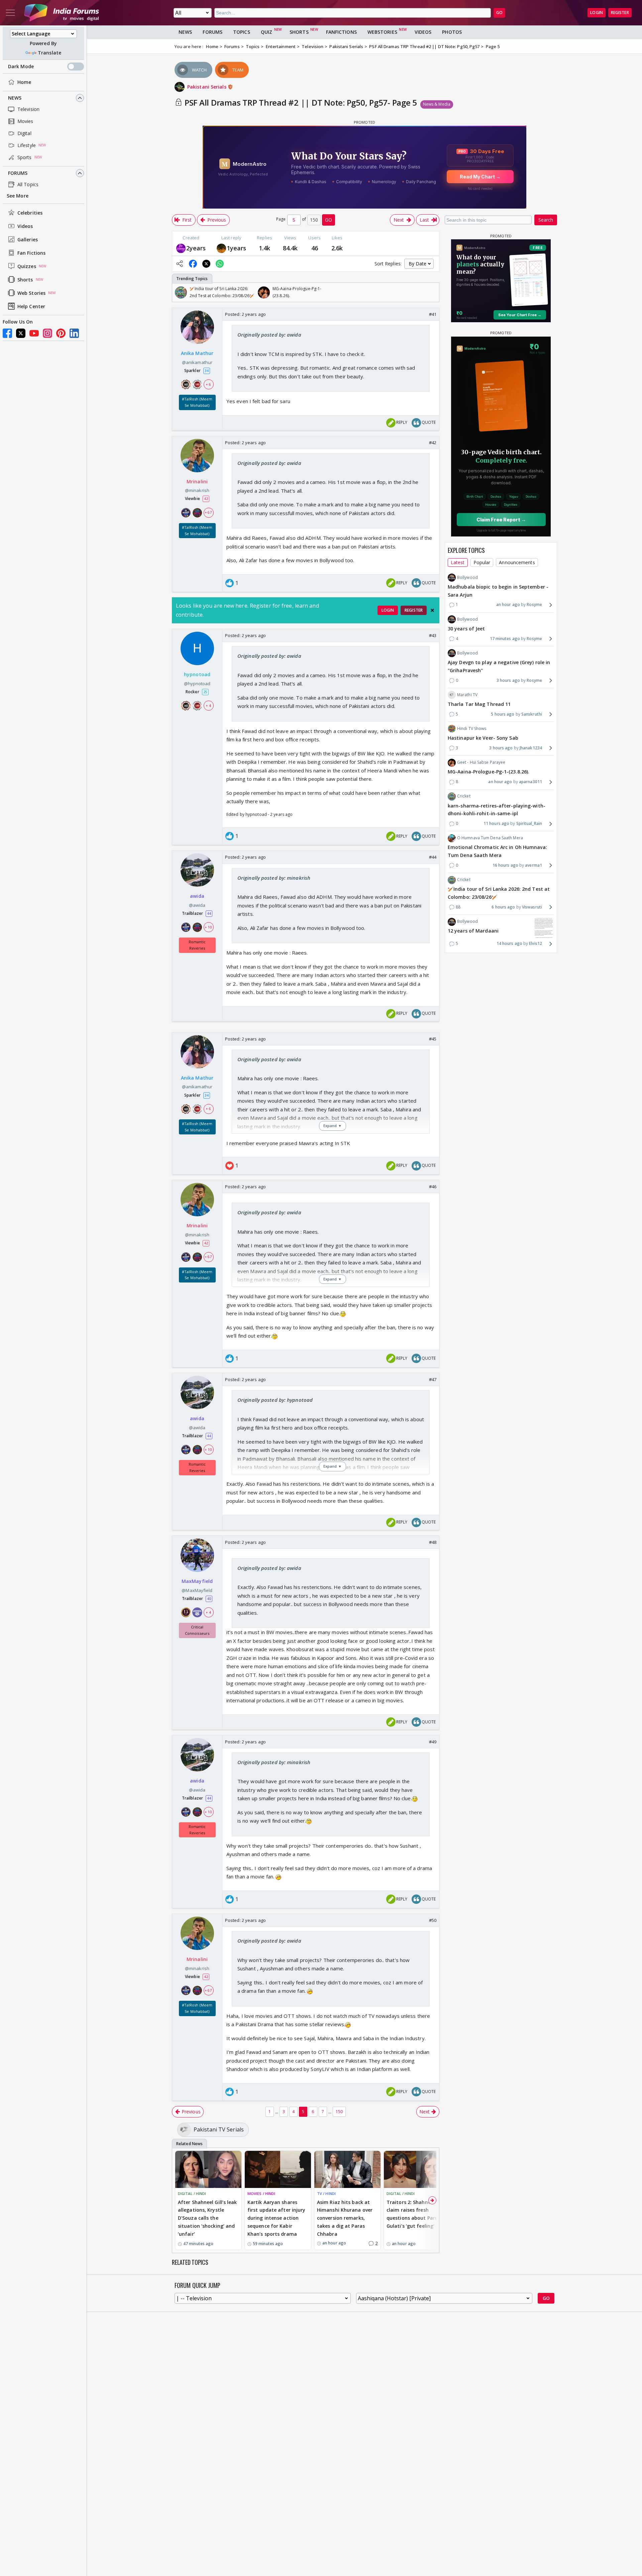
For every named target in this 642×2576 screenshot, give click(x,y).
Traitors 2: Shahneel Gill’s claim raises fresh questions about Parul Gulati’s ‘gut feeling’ (417, 2214)
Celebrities (30, 213)
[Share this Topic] (180, 264)
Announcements (517, 562)
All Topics (28, 184)
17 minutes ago (505, 639)
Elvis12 (536, 944)
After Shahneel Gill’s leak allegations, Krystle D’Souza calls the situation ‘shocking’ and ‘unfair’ (207, 2218)
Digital (24, 133)
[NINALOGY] (181, 248)
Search (546, 220)
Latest (458, 562)
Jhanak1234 (531, 748)
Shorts (25, 280)
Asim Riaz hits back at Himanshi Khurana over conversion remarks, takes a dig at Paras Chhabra (345, 2218)
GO (499, 13)
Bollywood (467, 577)
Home (24, 82)
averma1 (533, 865)
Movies (25, 121)
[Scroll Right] (432, 292)
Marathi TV (467, 695)
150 (339, 2112)
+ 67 (208, 512)
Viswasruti (532, 907)
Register (620, 13)
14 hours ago (509, 944)
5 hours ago (503, 714)
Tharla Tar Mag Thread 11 (479, 704)
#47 (433, 1379)
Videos (25, 226)
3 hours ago (508, 680)
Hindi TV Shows (472, 728)
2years (196, 248)
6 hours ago (503, 907)
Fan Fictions (31, 253)
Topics (242, 32)
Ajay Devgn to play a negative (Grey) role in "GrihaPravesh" (499, 666)
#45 (433, 1039)
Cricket (464, 796)
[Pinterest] (61, 333)
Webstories (382, 32)
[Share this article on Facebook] (193, 264)
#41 (433, 314)
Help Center (31, 306)
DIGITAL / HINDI (192, 2193)
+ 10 (208, 927)
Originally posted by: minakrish (274, 878)
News (15, 98)
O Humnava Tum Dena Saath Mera (490, 838)
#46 (433, 1187)
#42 (433, 443)
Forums (18, 173)
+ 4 (208, 706)
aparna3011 (530, 782)
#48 (433, 1542)
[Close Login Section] (432, 610)
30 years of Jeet (466, 629)
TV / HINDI (326, 2193)
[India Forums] (62, 13)
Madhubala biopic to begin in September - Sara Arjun (498, 591)
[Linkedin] (74, 333)
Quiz (266, 32)
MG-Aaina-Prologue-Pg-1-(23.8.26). (489, 772)
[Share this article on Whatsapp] (220, 264)
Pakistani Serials (207, 87)
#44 (433, 857)
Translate (49, 53)
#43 (433, 635)
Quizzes (27, 266)
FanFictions (341, 32)
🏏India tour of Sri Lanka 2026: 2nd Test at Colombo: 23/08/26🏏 (499, 893)
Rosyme (534, 605)
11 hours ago (496, 823)
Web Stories (31, 293)
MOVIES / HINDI (261, 2193)
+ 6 (208, 384)
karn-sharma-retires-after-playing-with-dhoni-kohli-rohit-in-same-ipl (497, 810)
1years (237, 248)
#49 (433, 1742)
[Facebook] (7, 333)
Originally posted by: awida (269, 335)
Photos (452, 32)
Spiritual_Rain (529, 823)
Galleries (28, 239)
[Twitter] (21, 333)
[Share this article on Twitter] (206, 264)
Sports (25, 157)
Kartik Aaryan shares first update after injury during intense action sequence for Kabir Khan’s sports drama (277, 2218)
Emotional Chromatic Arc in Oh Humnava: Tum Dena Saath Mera (497, 851)
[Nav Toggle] (10, 13)
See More (18, 196)
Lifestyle (27, 145)
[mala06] (221, 248)
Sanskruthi (532, 714)
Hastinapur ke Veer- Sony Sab (483, 738)
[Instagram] (47, 333)
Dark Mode (21, 66)
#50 (433, 1920)
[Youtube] (34, 333)
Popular (482, 562)
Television (28, 109)
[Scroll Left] (179, 292)
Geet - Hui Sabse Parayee (481, 762)
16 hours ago (505, 865)
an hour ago (508, 605)
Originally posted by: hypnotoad (275, 1400)
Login (597, 13)
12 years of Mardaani (473, 931)
